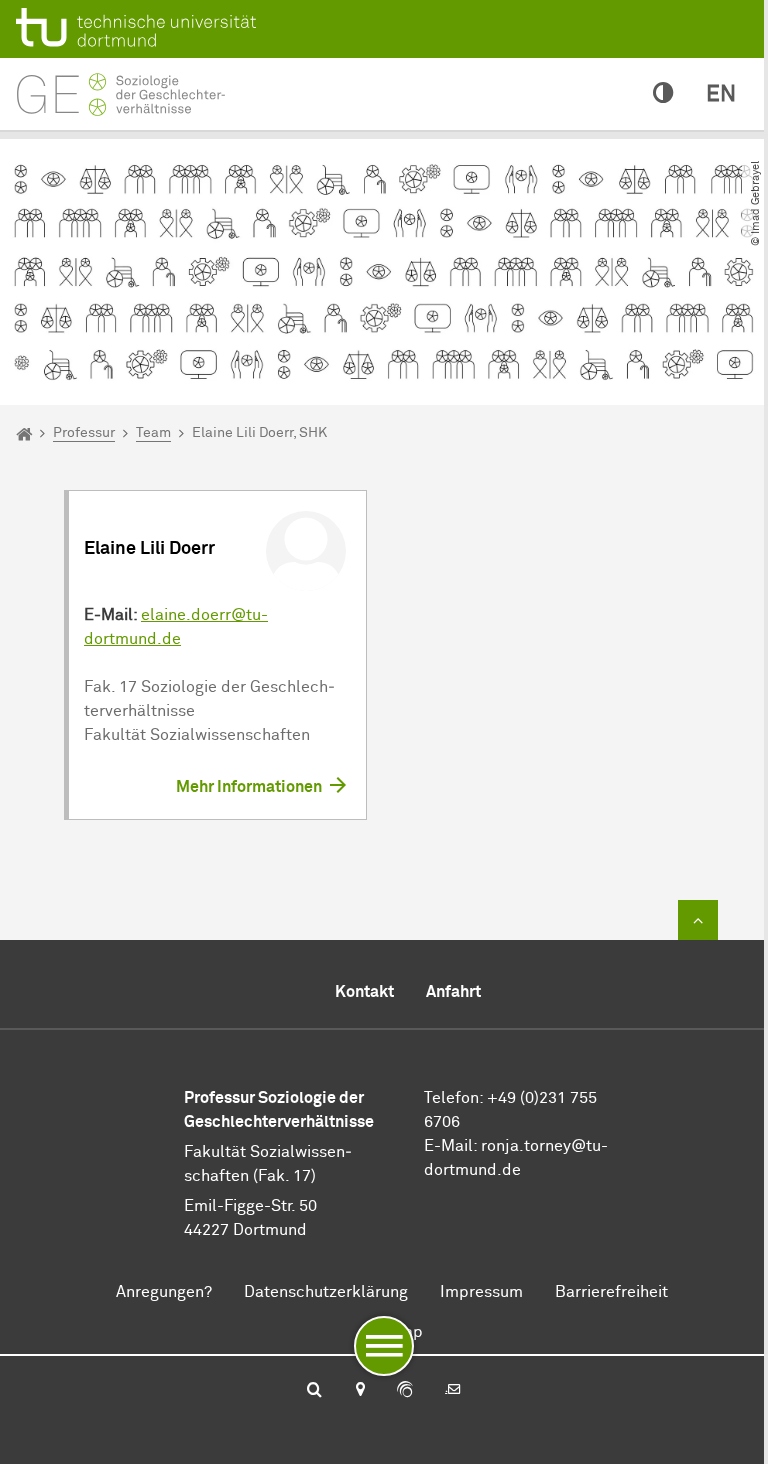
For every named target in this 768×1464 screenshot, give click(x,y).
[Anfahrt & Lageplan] (359, 1391)
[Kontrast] (663, 94)
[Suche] (314, 1391)
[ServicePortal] (405, 1391)
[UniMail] (453, 1391)
